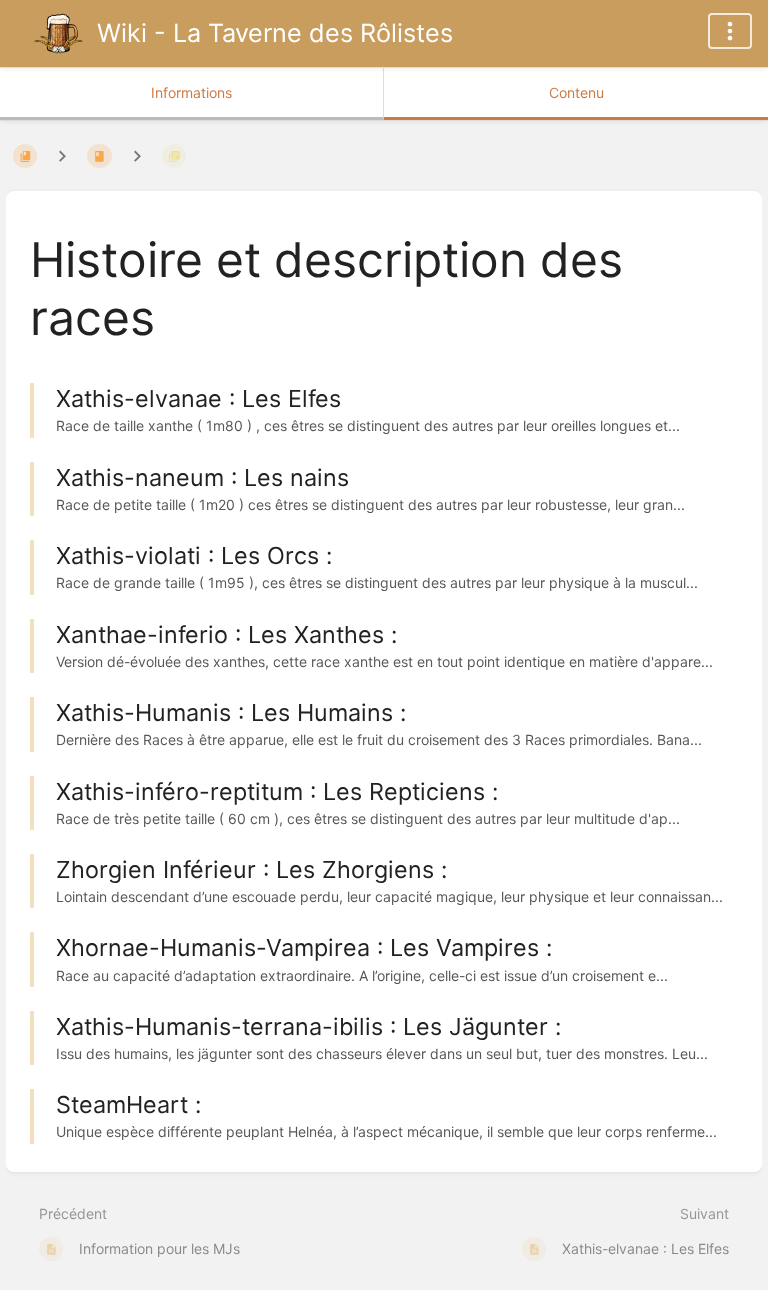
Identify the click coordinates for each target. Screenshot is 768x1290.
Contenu (576, 92)
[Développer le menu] (730, 31)
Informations (191, 92)
